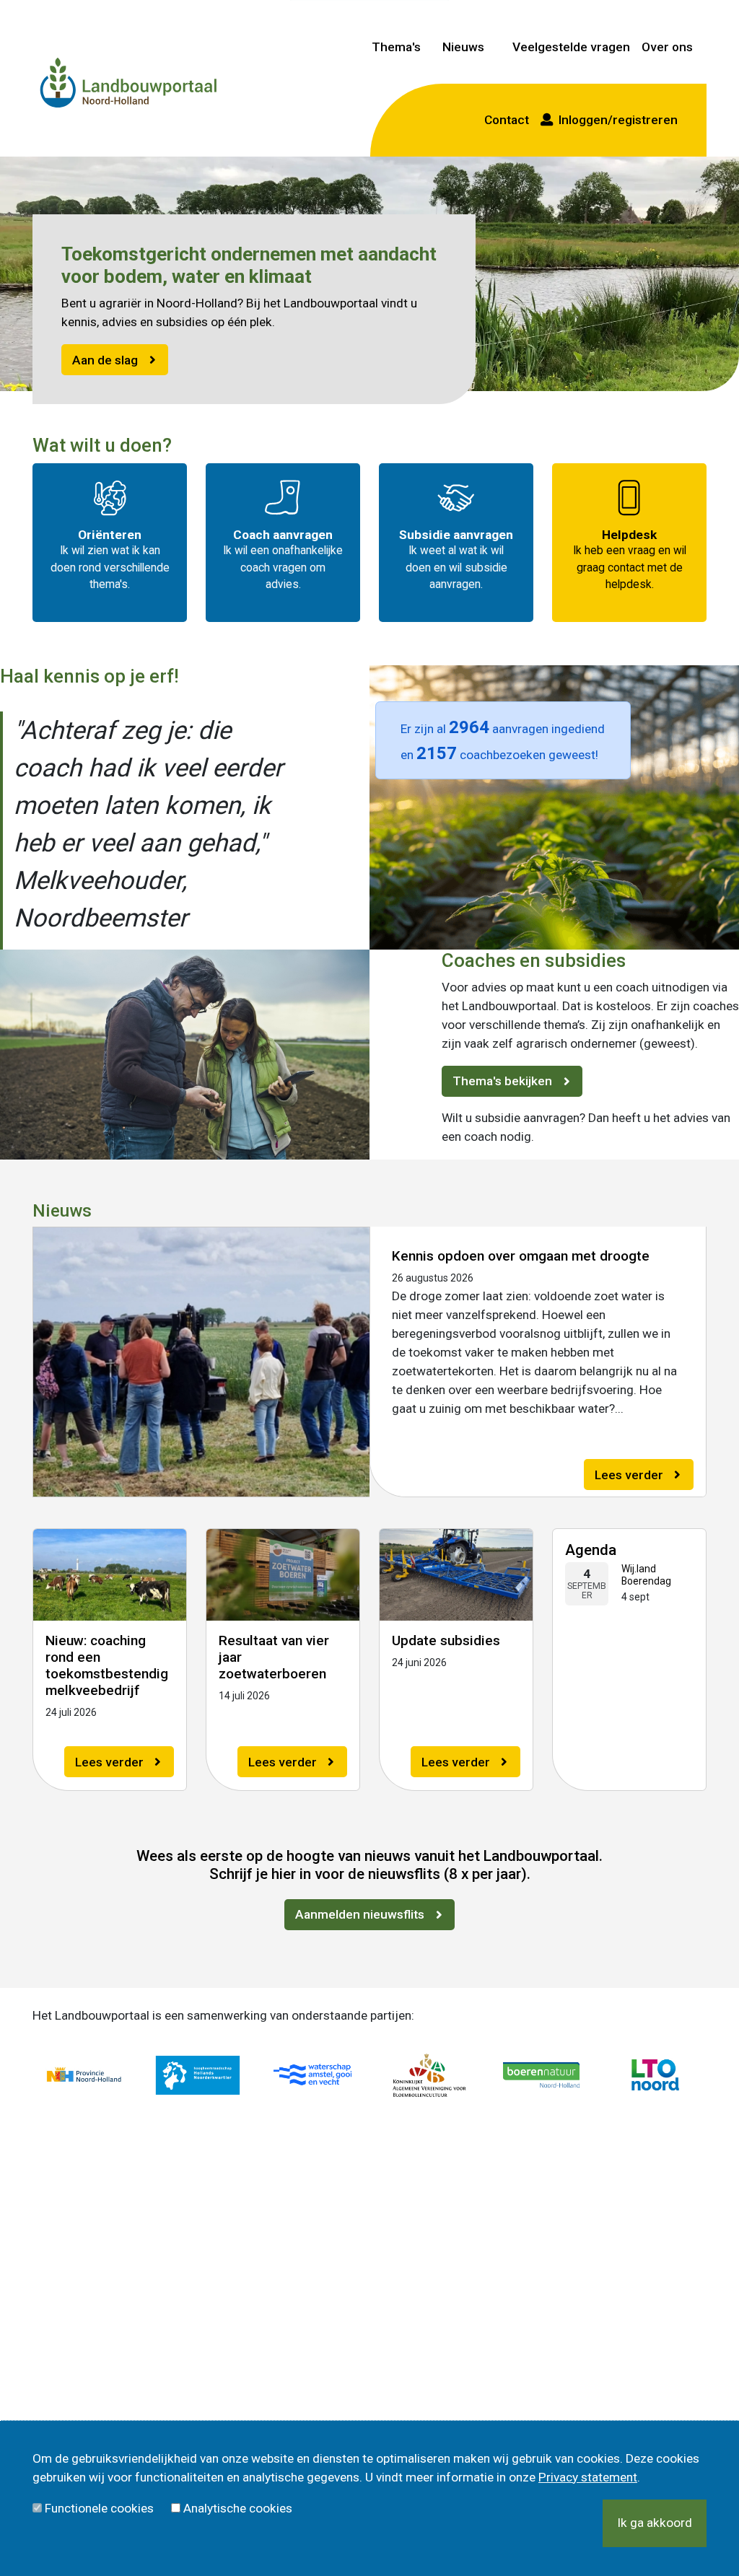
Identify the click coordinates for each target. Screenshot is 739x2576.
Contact (507, 120)
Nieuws (463, 47)
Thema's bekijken (502, 1081)
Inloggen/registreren (615, 120)
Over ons (667, 47)
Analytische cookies (238, 2508)
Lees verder (629, 1475)
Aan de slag (105, 360)
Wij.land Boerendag (646, 1575)
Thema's (396, 47)
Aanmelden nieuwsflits (360, 1914)
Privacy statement (588, 2477)
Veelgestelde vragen (571, 47)
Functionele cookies (99, 2508)
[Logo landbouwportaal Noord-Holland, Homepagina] (128, 84)
